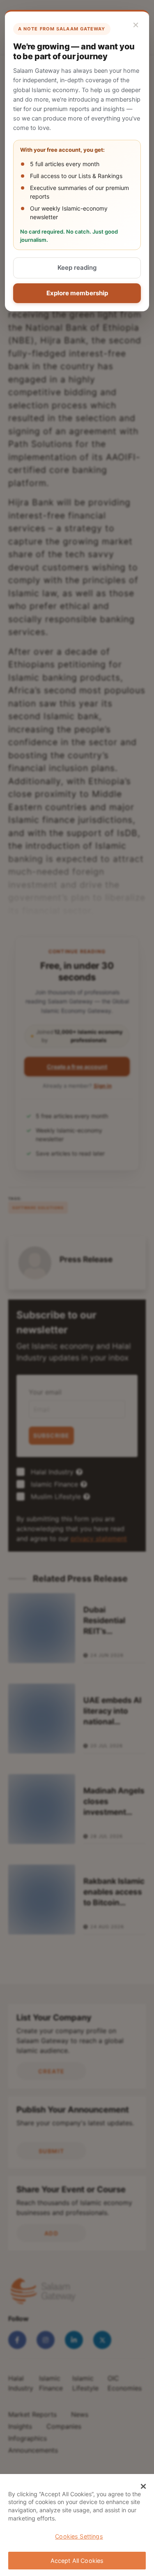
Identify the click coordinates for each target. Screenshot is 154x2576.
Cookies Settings (79, 2536)
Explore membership (77, 293)
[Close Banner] (143, 2486)
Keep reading (77, 268)
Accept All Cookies (77, 2561)
